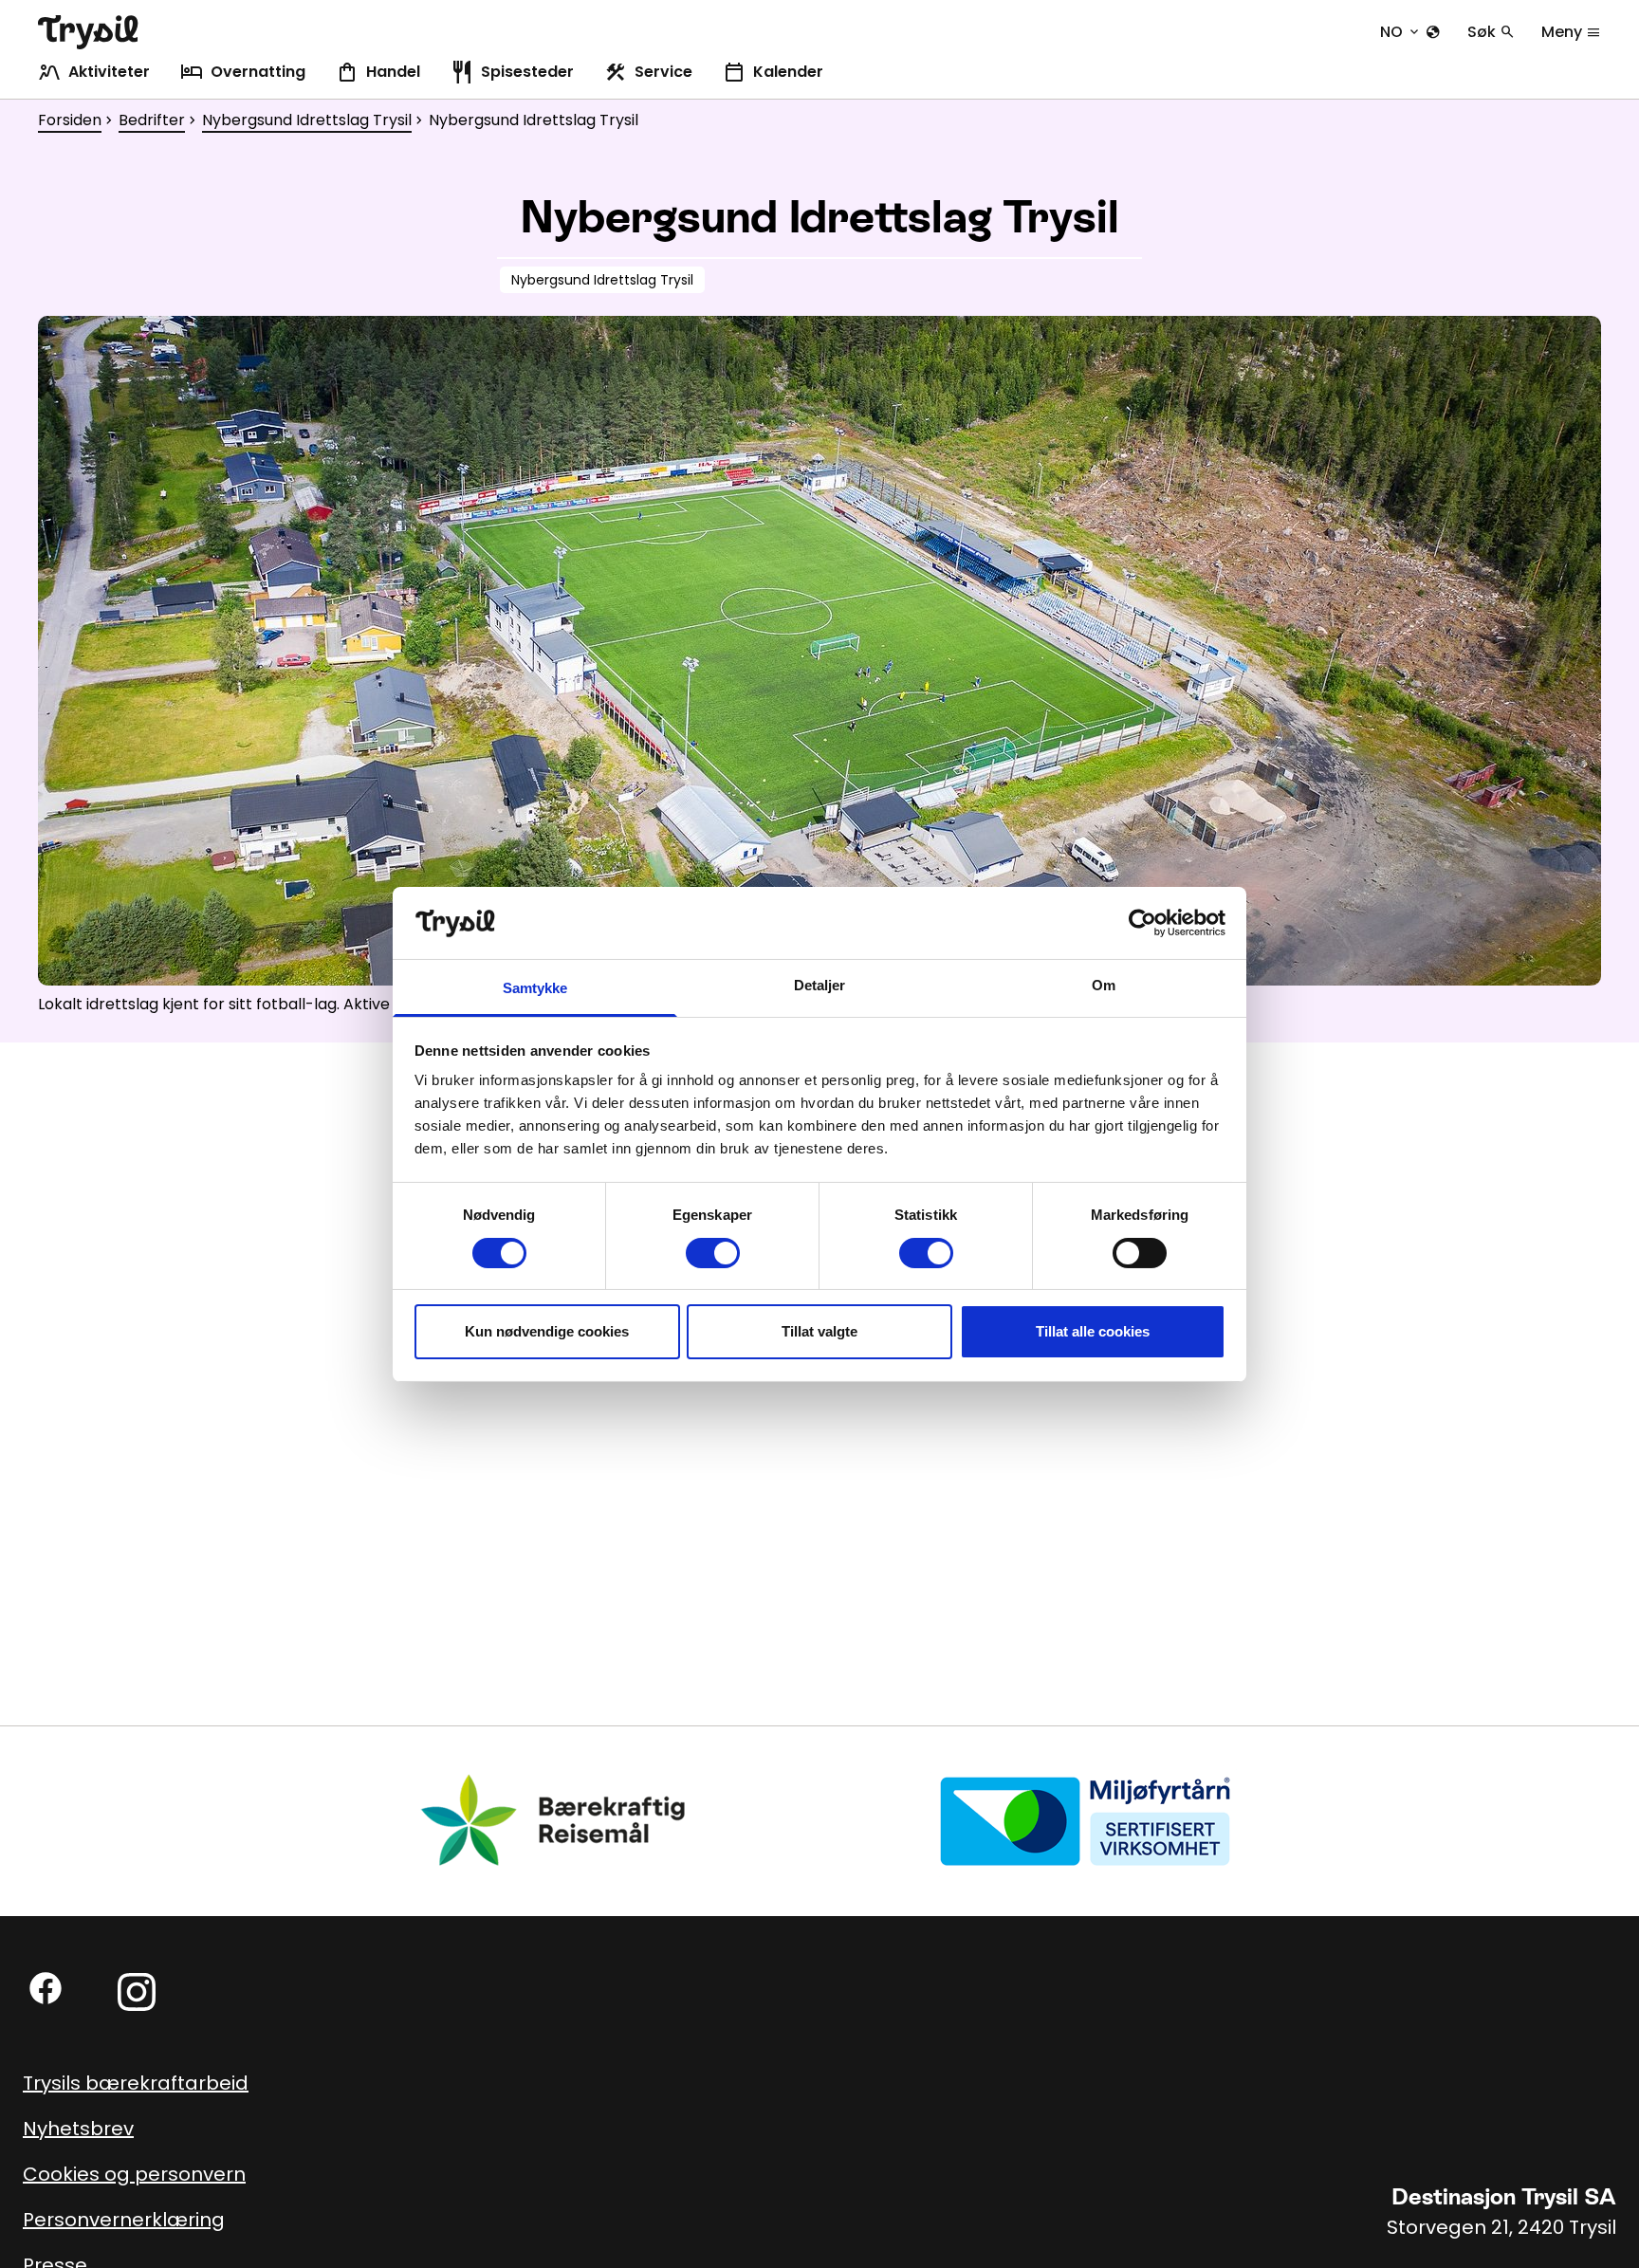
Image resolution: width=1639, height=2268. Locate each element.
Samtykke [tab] (535, 988)
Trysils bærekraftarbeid (136, 2083)
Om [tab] (1104, 985)
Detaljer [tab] (820, 985)
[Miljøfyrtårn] (1085, 1820)
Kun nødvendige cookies (547, 1331)
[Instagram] (137, 1992)
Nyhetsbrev (78, 2129)
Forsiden (70, 120)
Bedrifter (152, 120)
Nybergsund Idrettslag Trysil (307, 120)
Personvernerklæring (124, 2220)
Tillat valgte (819, 1331)
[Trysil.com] (88, 32)
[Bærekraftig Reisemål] (554, 1820)
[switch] (713, 1253)
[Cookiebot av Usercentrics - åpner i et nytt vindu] (1142, 923)
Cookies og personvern (134, 2174)
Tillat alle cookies (1093, 1331)
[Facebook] (46, 1988)
